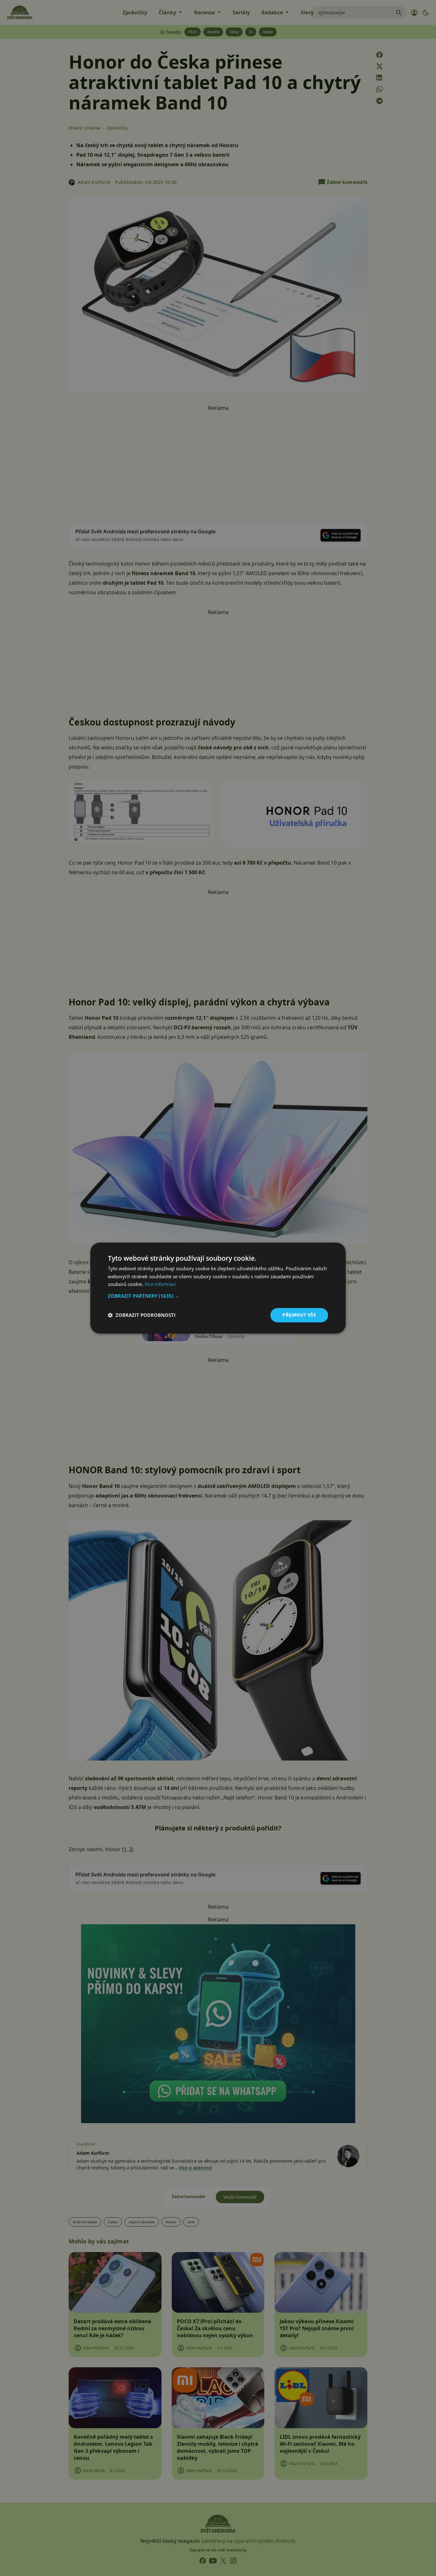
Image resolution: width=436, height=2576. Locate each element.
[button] (218, 1296)
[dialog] (218, 1288)
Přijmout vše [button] (299, 1315)
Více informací (160, 1284)
